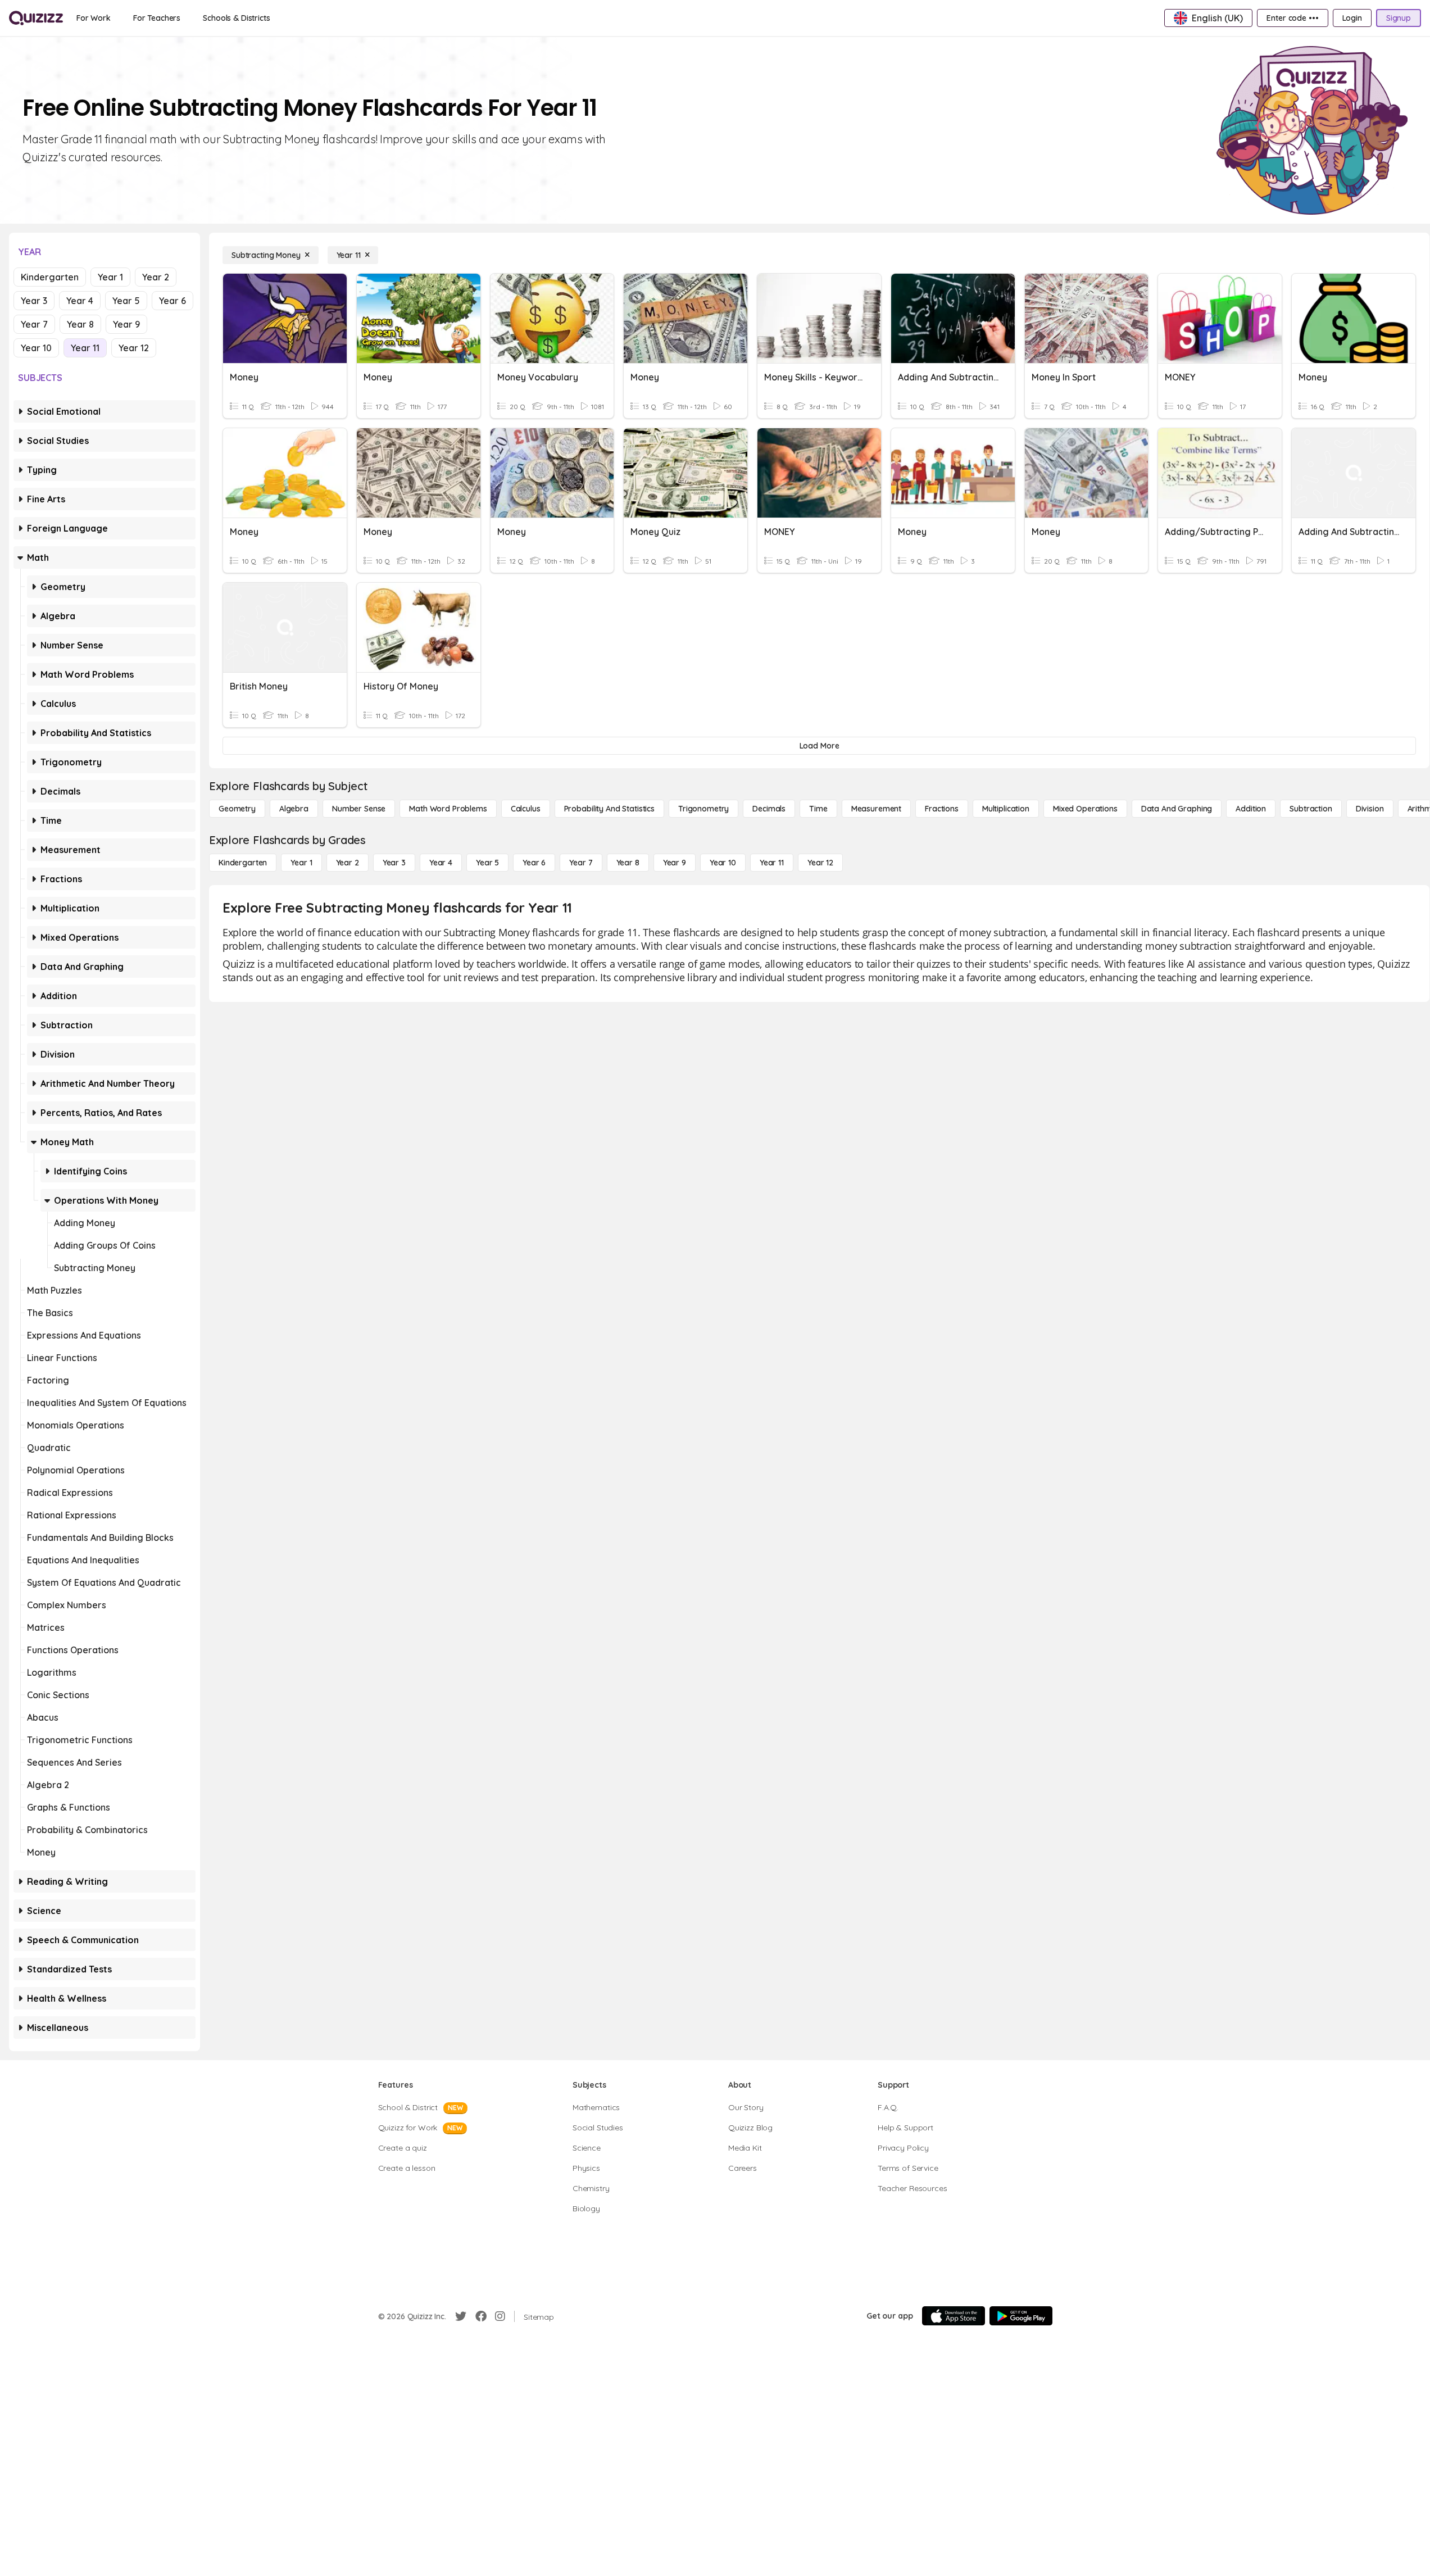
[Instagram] (500, 2316)
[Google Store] (1021, 2316)
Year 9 (126, 324)
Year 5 (126, 301)
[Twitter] (461, 2316)
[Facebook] (481, 2316)
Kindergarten (50, 277)
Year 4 (80, 301)
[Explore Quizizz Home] (36, 18)
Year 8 (80, 324)
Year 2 (156, 277)
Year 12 (134, 348)
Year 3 (34, 301)
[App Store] (954, 2316)
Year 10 (36, 348)
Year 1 (110, 277)
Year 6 (172, 301)
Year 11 (85, 348)
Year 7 (34, 324)
